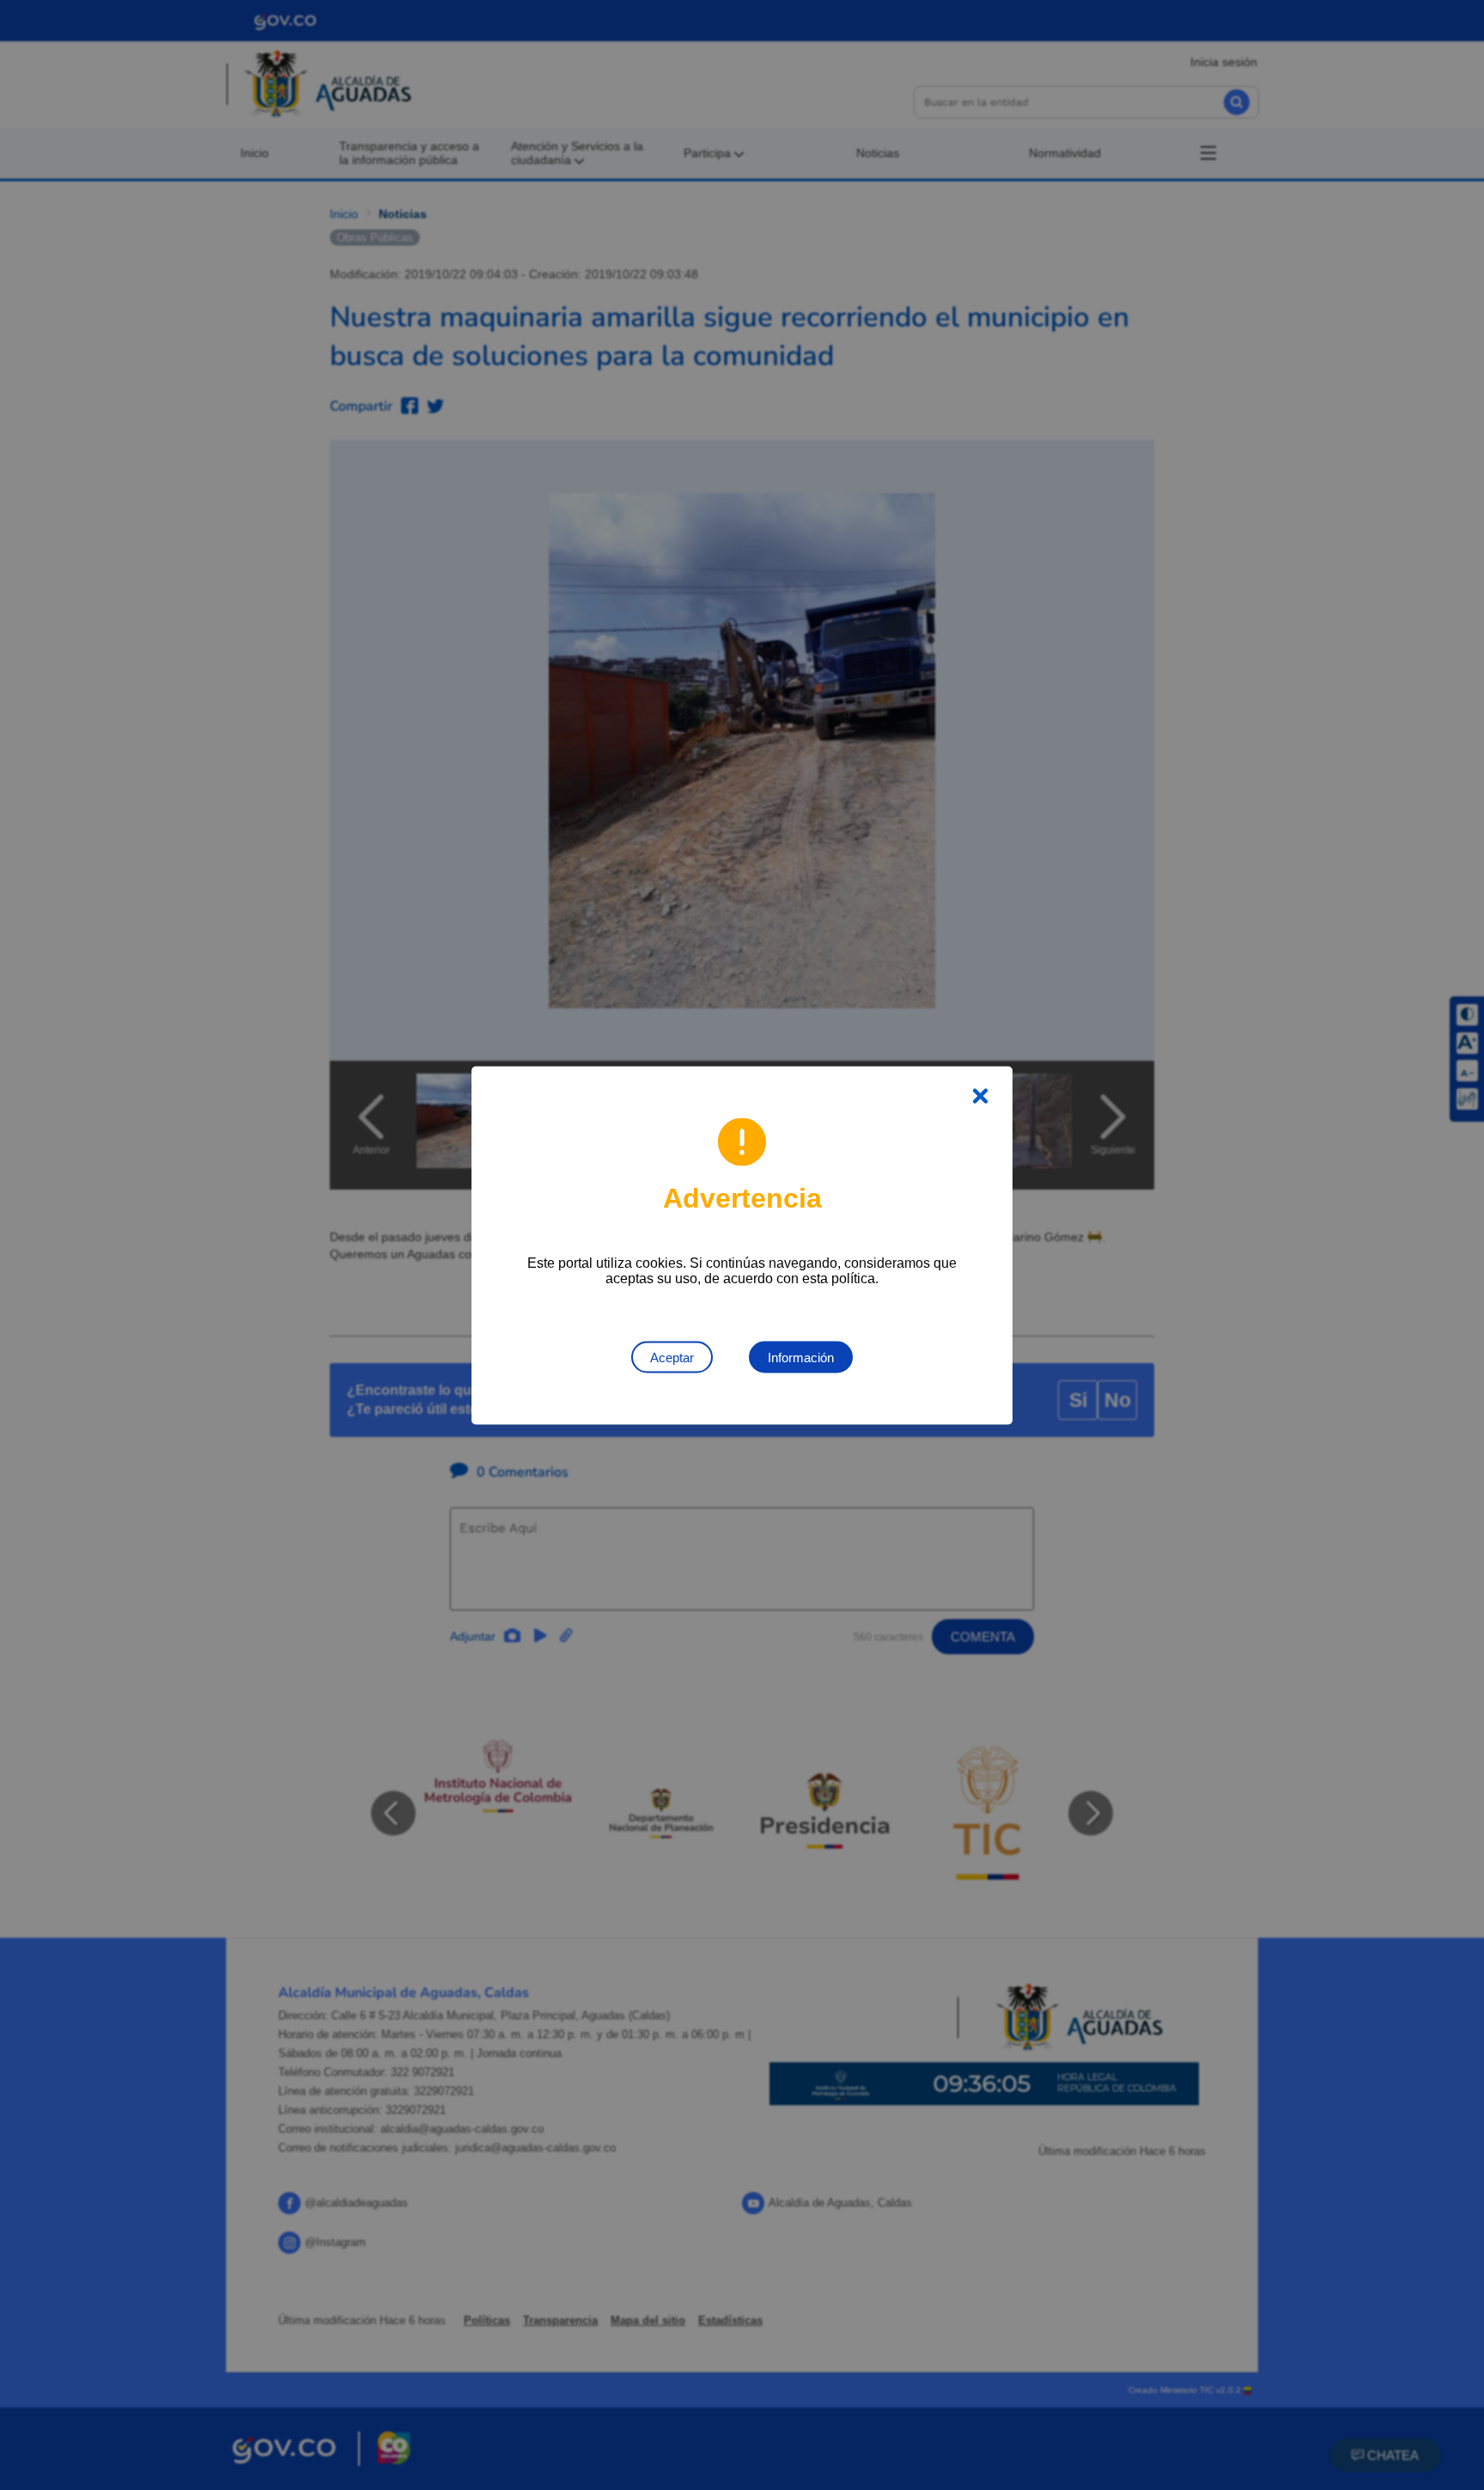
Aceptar (672, 1357)
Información (801, 1357)
